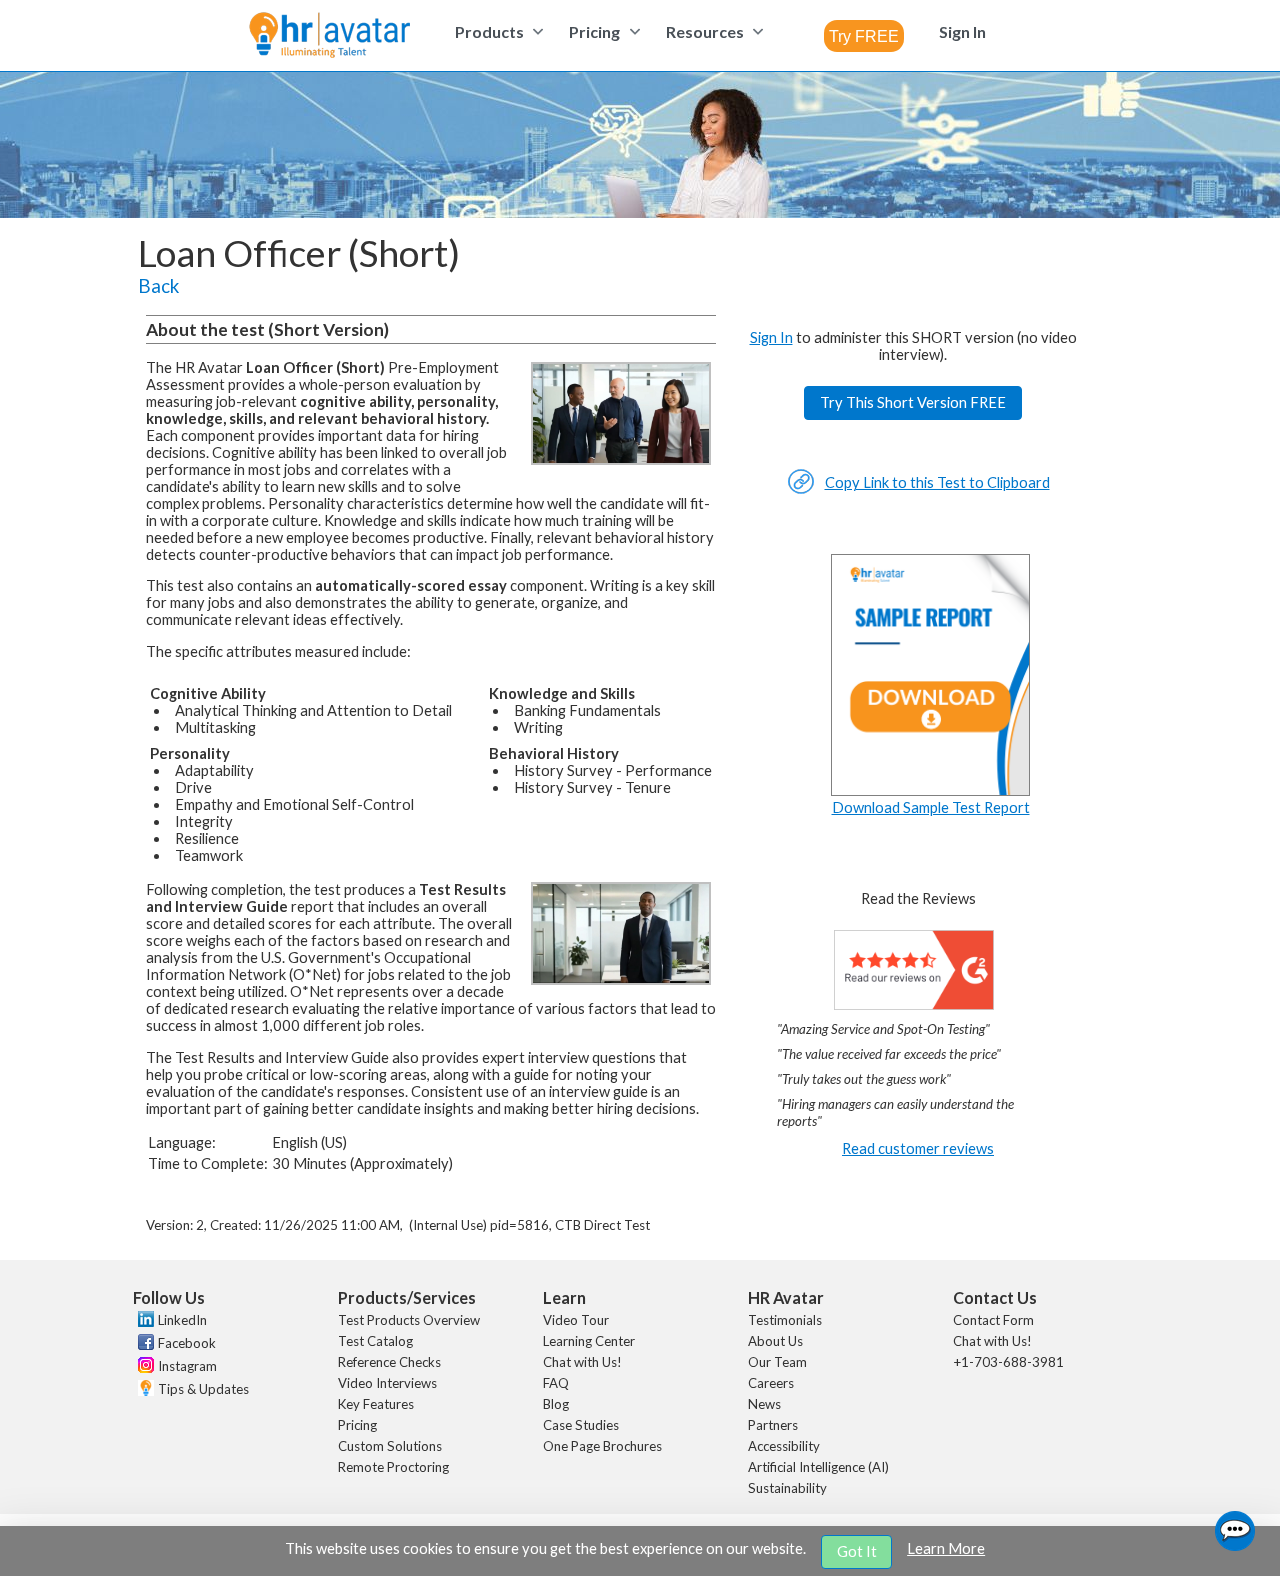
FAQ (556, 1383)
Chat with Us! (582, 1362)
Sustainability (787, 1488)
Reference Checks (389, 1362)
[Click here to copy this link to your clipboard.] (801, 489)
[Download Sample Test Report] (931, 790)
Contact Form (993, 1320)
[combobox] (864, 36)
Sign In (771, 337)
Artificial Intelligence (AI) (818, 1467)
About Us (775, 1341)
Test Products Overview (409, 1320)
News (764, 1404)
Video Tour (576, 1320)
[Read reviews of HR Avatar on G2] (914, 1004)
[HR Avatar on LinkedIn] (143, 1322)
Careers (771, 1383)
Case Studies (581, 1425)
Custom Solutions (390, 1446)
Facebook (187, 1343)
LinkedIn (182, 1320)
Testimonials (785, 1320)
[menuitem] (496, 31)
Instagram (187, 1366)
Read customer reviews (918, 1148)
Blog (556, 1404)
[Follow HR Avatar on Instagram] (143, 1368)
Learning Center (589, 1341)
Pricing (357, 1425)
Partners (773, 1425)
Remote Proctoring (393, 1467)
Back (158, 286)
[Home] (329, 36)
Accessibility (784, 1446)
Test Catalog (375, 1341)
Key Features (376, 1404)
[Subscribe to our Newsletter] (143, 1390)
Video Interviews (387, 1383)
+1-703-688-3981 (1008, 1362)
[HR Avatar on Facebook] (143, 1345)
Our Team (777, 1362)
